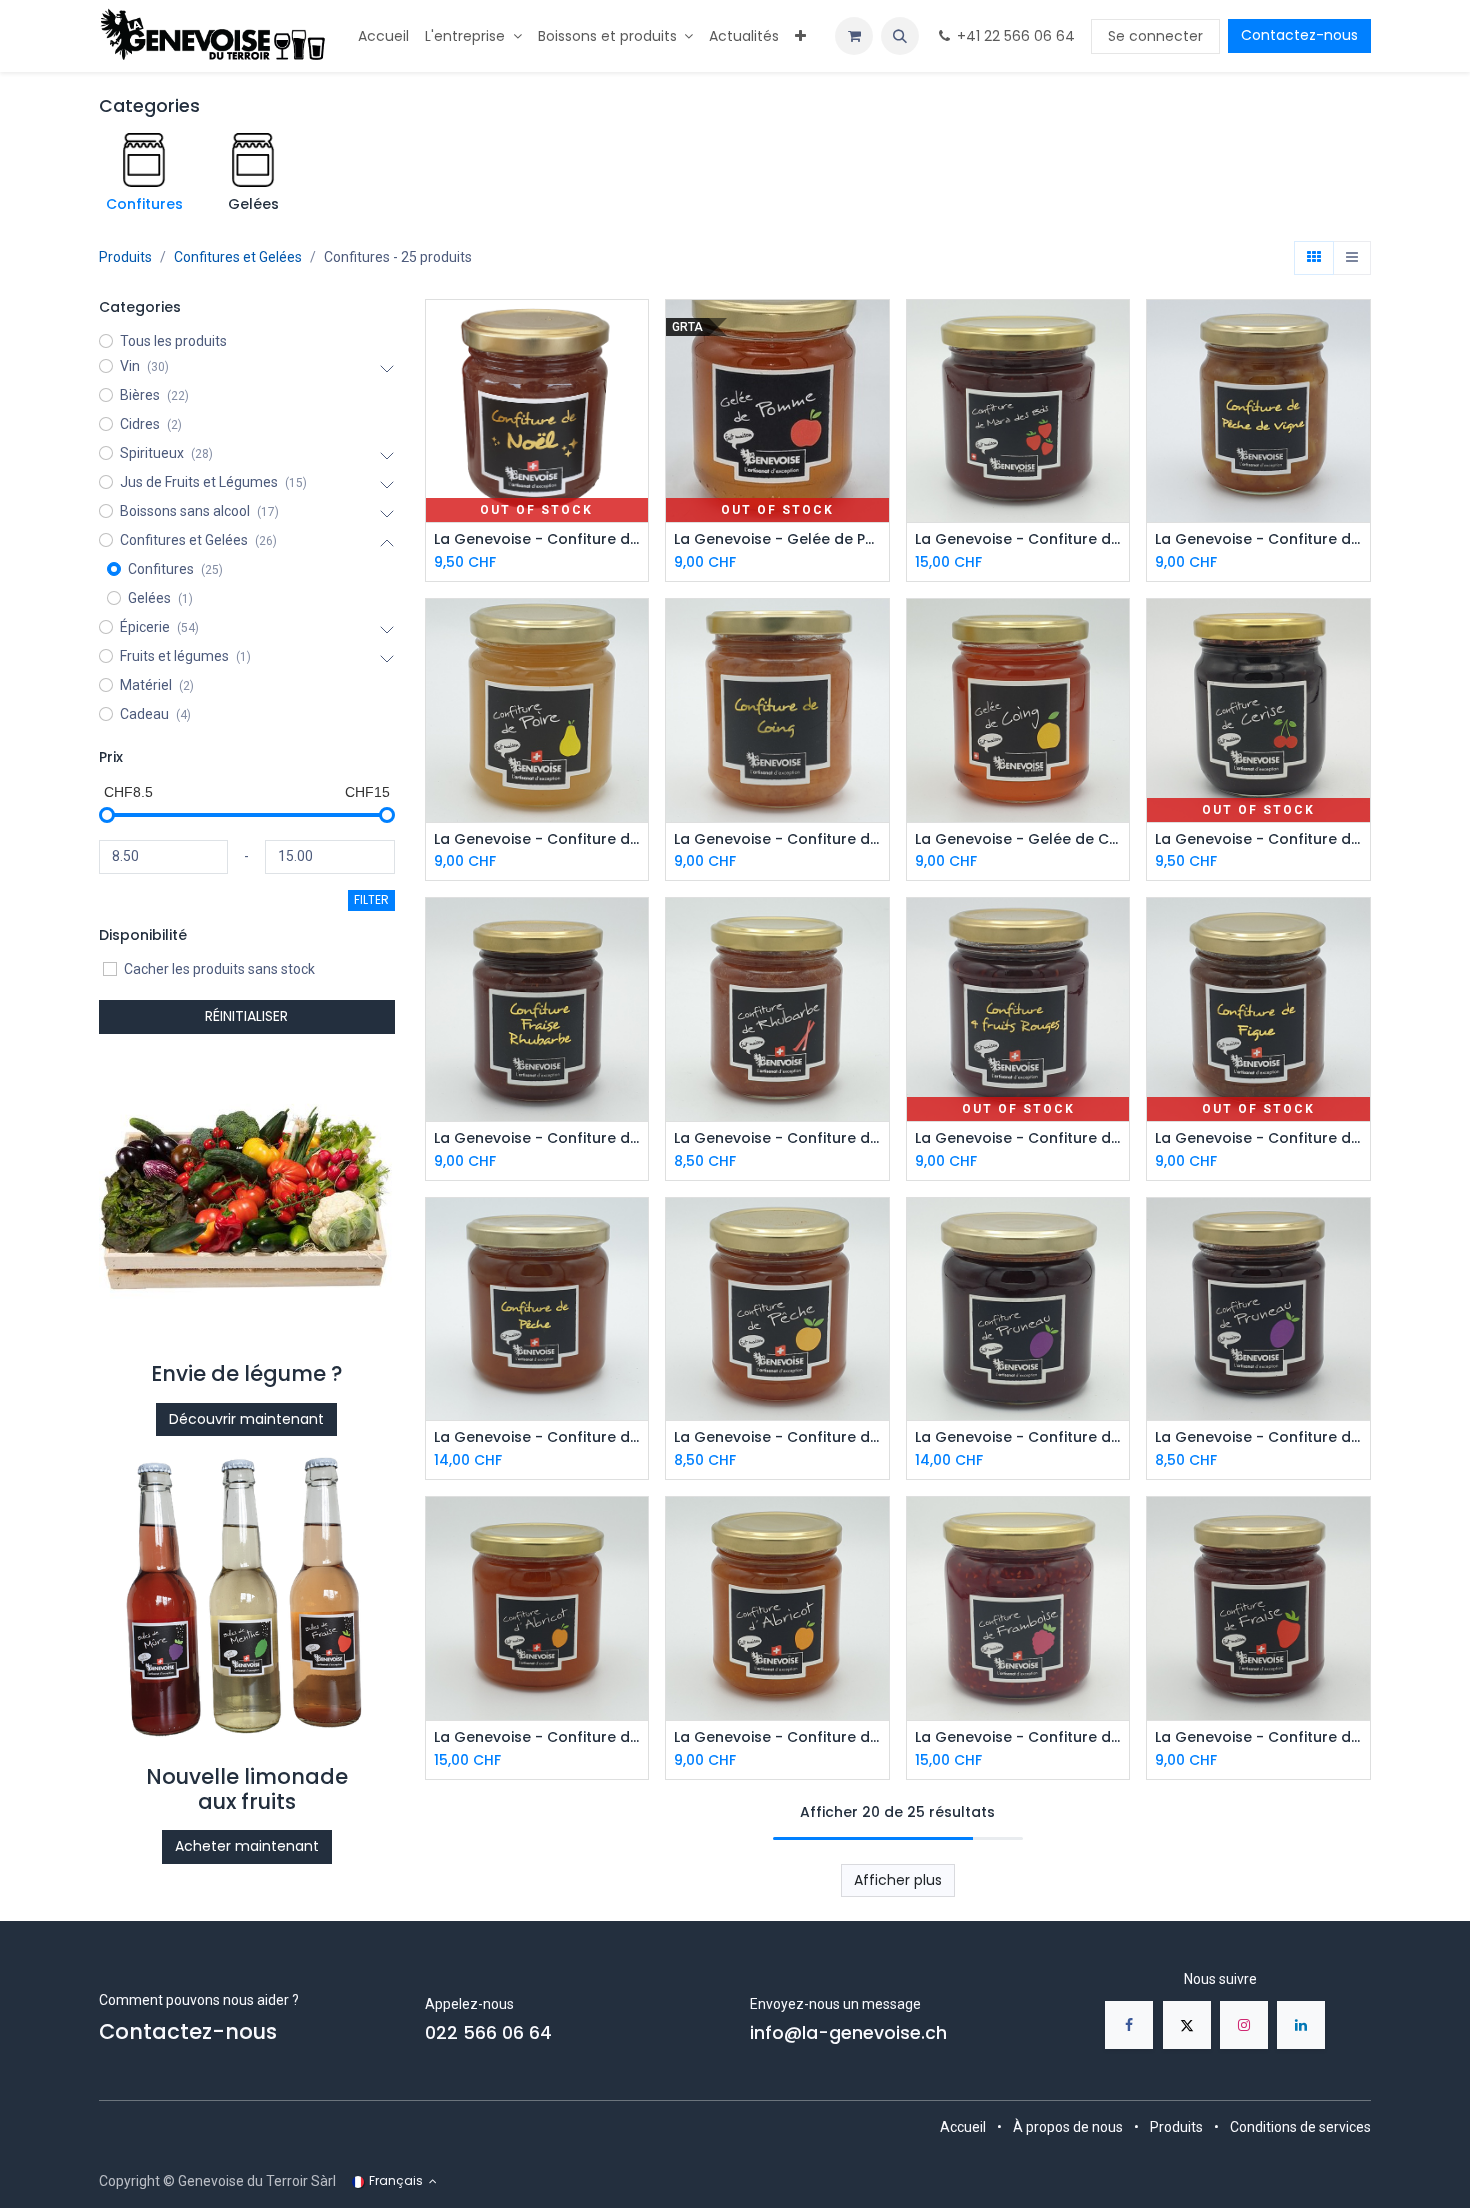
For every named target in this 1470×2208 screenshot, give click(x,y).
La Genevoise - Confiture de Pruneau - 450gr (1018, 1437)
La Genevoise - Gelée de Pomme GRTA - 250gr (777, 539)
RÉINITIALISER (246, 1016)
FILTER (371, 899)
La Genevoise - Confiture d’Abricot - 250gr (777, 1737)
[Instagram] (1244, 2025)
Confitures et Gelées (238, 257)
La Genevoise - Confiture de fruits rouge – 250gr (1018, 1138)
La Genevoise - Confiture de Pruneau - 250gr (1258, 1437)
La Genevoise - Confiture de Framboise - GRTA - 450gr (1018, 1737)
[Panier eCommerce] (854, 36)
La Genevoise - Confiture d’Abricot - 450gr (537, 1737)
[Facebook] (1129, 2025)
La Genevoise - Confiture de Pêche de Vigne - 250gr (1258, 539)
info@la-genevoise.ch (848, 2033)
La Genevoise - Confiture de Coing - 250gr (777, 839)
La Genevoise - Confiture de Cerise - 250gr (1258, 839)
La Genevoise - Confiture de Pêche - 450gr (537, 1437)
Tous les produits (173, 341)
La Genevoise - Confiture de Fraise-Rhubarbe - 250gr (537, 1138)
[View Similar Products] (635, 422)
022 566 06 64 (488, 2033)
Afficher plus (898, 1880)
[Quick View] (635, 332)
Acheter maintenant (247, 1846)
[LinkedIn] (1301, 2025)
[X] (1187, 2025)
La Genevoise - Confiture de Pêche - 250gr (777, 1437)
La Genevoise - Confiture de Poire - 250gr (537, 839)
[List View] (1352, 258)
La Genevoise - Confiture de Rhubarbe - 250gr (777, 1138)
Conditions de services (1300, 2127)
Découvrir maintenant (246, 1419)
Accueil (963, 2127)
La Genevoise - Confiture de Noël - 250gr (537, 539)
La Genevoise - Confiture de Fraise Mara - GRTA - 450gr (1018, 539)
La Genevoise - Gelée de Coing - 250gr (1018, 839)
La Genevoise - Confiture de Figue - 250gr (1258, 1138)
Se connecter (1155, 36)
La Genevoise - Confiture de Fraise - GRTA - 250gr (1258, 1737)
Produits (125, 257)
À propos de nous (1068, 2127)
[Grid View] (1314, 258)
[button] (900, 36)
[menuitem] (383, 36)
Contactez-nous (1299, 35)
